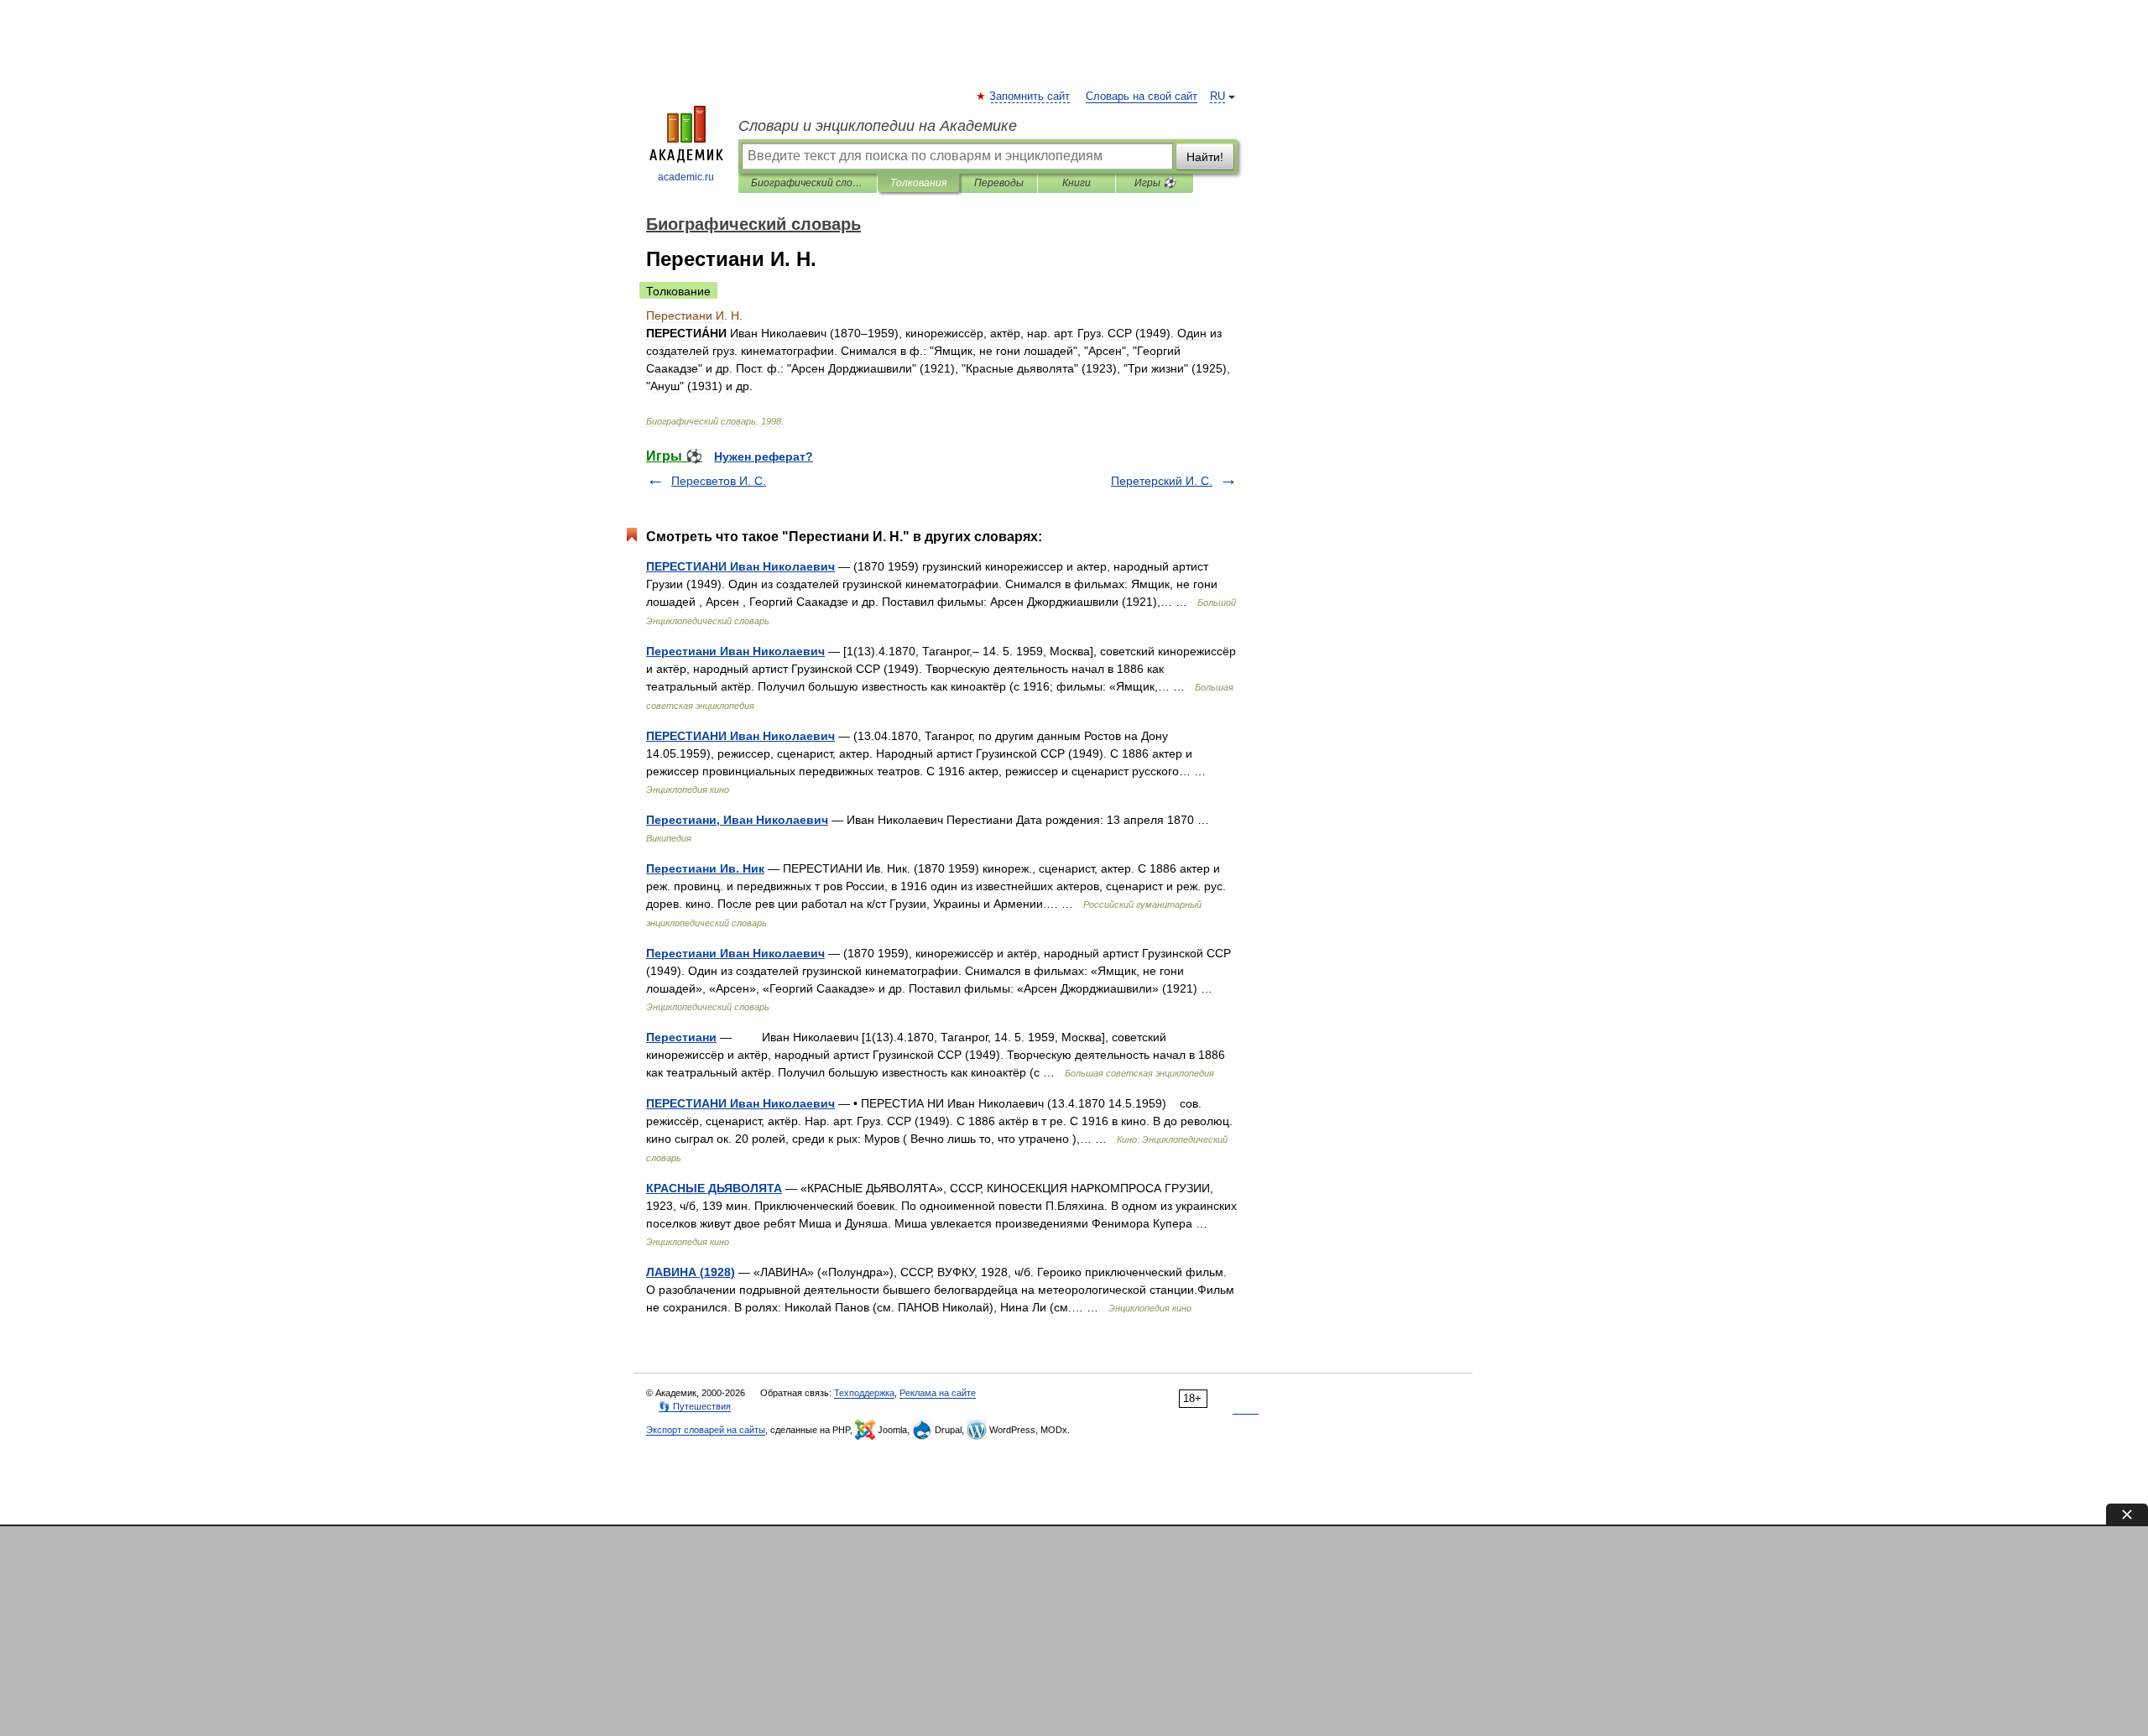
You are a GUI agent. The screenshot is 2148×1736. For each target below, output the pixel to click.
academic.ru (686, 177)
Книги (1077, 183)
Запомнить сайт (1030, 96)
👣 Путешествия (695, 1406)
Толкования (918, 183)
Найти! (1205, 157)
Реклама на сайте (938, 1393)
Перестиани (681, 1037)
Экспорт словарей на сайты (706, 1430)
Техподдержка (864, 1393)
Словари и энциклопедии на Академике (878, 126)
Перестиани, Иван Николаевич (737, 820)
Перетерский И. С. (1162, 481)
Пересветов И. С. (719, 481)
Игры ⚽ (1155, 183)
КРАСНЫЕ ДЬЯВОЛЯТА (714, 1188)
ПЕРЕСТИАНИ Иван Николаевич (740, 566)
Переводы (999, 183)
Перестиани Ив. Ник (705, 868)
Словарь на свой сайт (1142, 96)
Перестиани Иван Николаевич (735, 651)
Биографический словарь (808, 183)
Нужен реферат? (764, 456)
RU (1217, 96)
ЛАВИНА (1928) (691, 1272)
